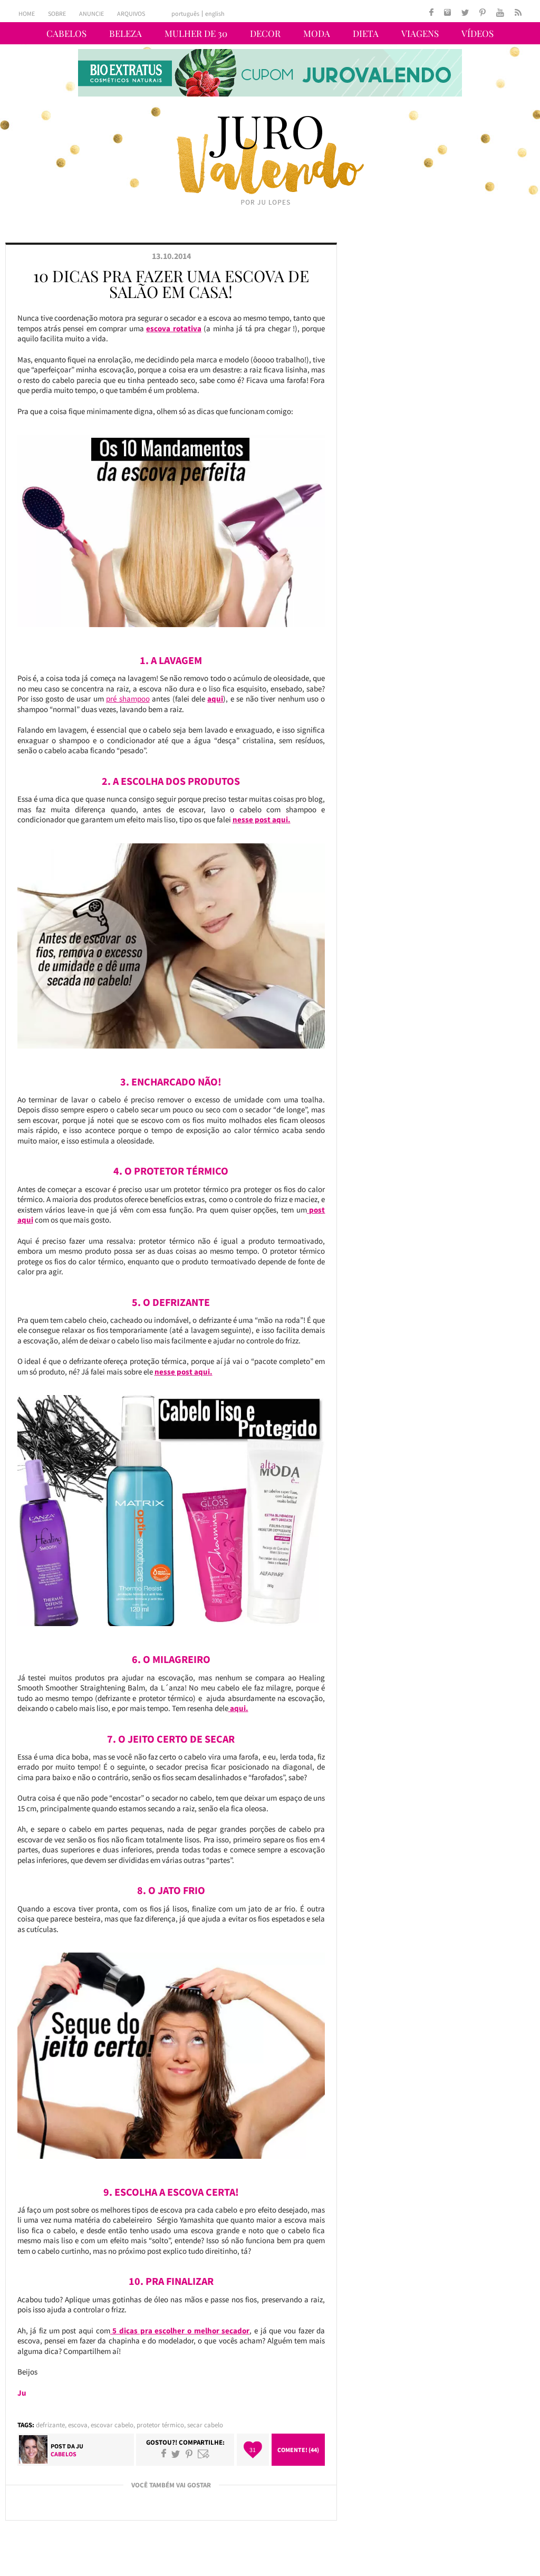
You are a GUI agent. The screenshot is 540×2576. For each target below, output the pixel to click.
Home (27, 13)
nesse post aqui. (184, 1372)
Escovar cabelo (112, 2425)
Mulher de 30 (196, 33)
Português (185, 14)
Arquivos (131, 13)
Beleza (126, 33)
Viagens (420, 33)
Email (204, 2454)
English (215, 14)
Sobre (57, 13)
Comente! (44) (298, 2450)
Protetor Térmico (160, 2425)
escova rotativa (173, 328)
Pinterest (189, 2454)
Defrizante (50, 2425)
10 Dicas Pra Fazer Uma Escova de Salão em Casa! (171, 284)
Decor (265, 33)
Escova (78, 2425)
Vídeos (478, 33)
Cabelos (66, 33)
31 (253, 2450)
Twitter (176, 2454)
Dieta (366, 33)
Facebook (164, 2454)
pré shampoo (128, 699)
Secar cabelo (205, 2425)
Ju (80, 2446)
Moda (317, 33)
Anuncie (91, 13)
